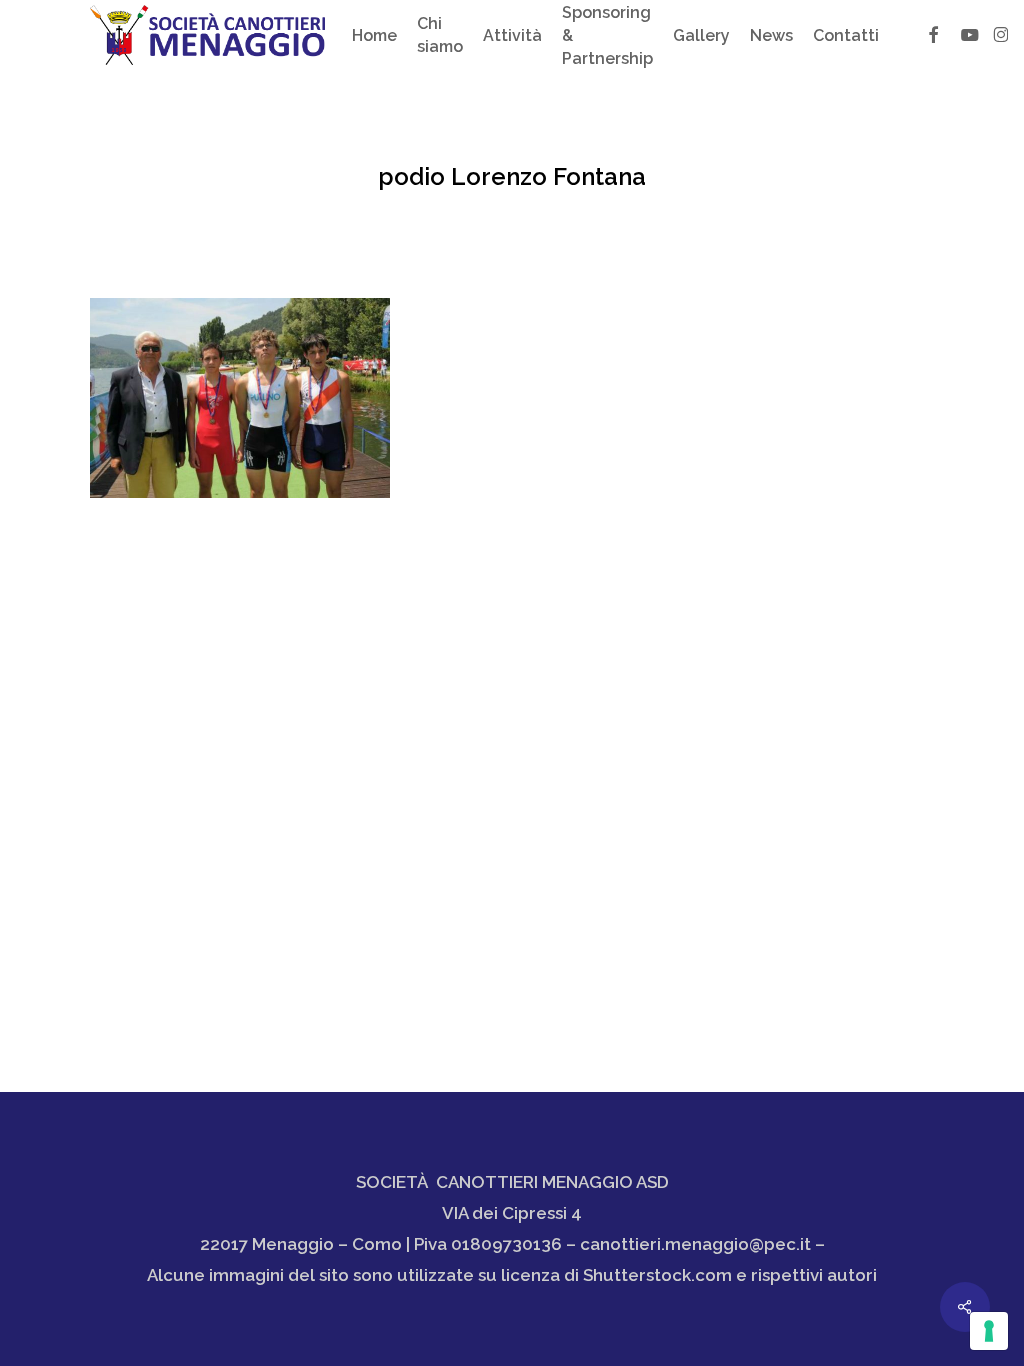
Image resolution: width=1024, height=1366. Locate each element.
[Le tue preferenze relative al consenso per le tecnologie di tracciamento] (989, 1331)
